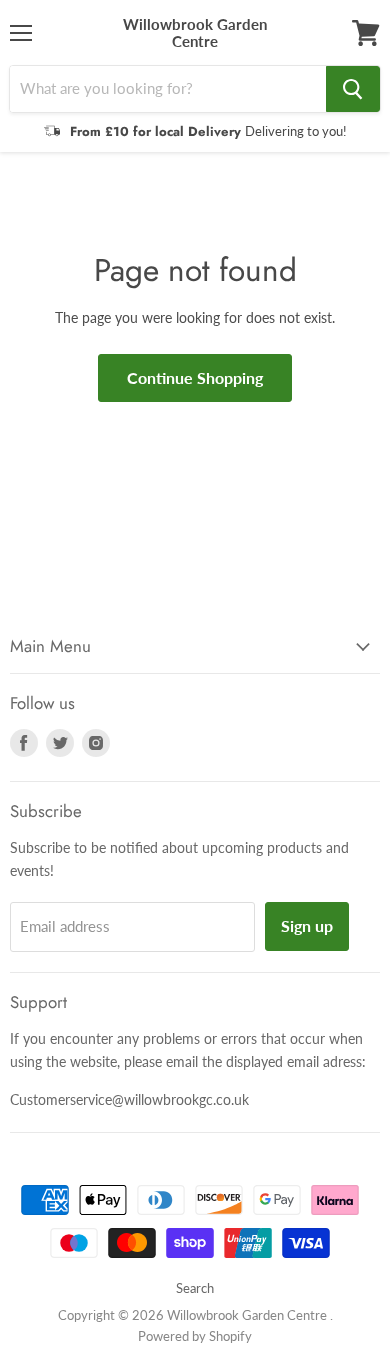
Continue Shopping (195, 377)
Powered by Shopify (195, 1336)
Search (195, 1288)
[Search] (353, 89)
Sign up (307, 925)
